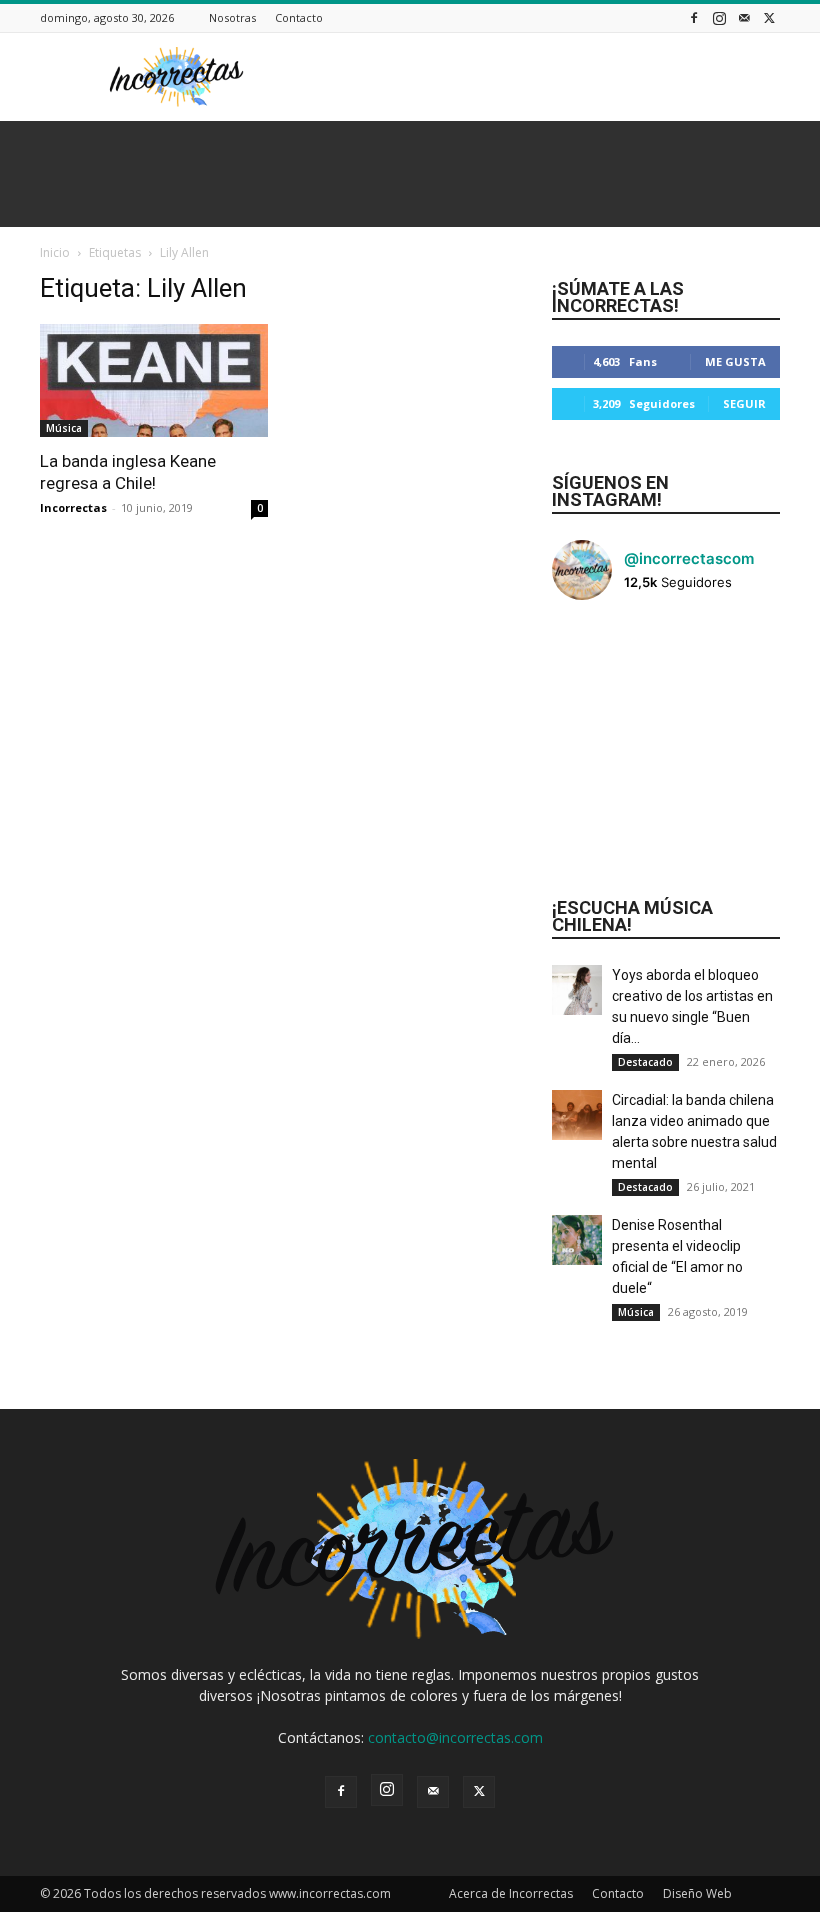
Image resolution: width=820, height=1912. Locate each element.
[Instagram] (719, 17)
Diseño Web (697, 1893)
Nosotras (232, 17)
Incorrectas (73, 507)
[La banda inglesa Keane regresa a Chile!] (154, 380)
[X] (769, 17)
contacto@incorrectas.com (455, 1737)
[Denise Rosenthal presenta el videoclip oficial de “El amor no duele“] (577, 1240)
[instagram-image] (590, 654)
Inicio (55, 252)
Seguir (744, 403)
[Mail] (744, 17)
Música (64, 428)
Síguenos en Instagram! (610, 491)
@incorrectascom (689, 558)
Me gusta (735, 361)
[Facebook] (694, 17)
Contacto (299, 17)
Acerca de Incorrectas (511, 1893)
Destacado (645, 1062)
